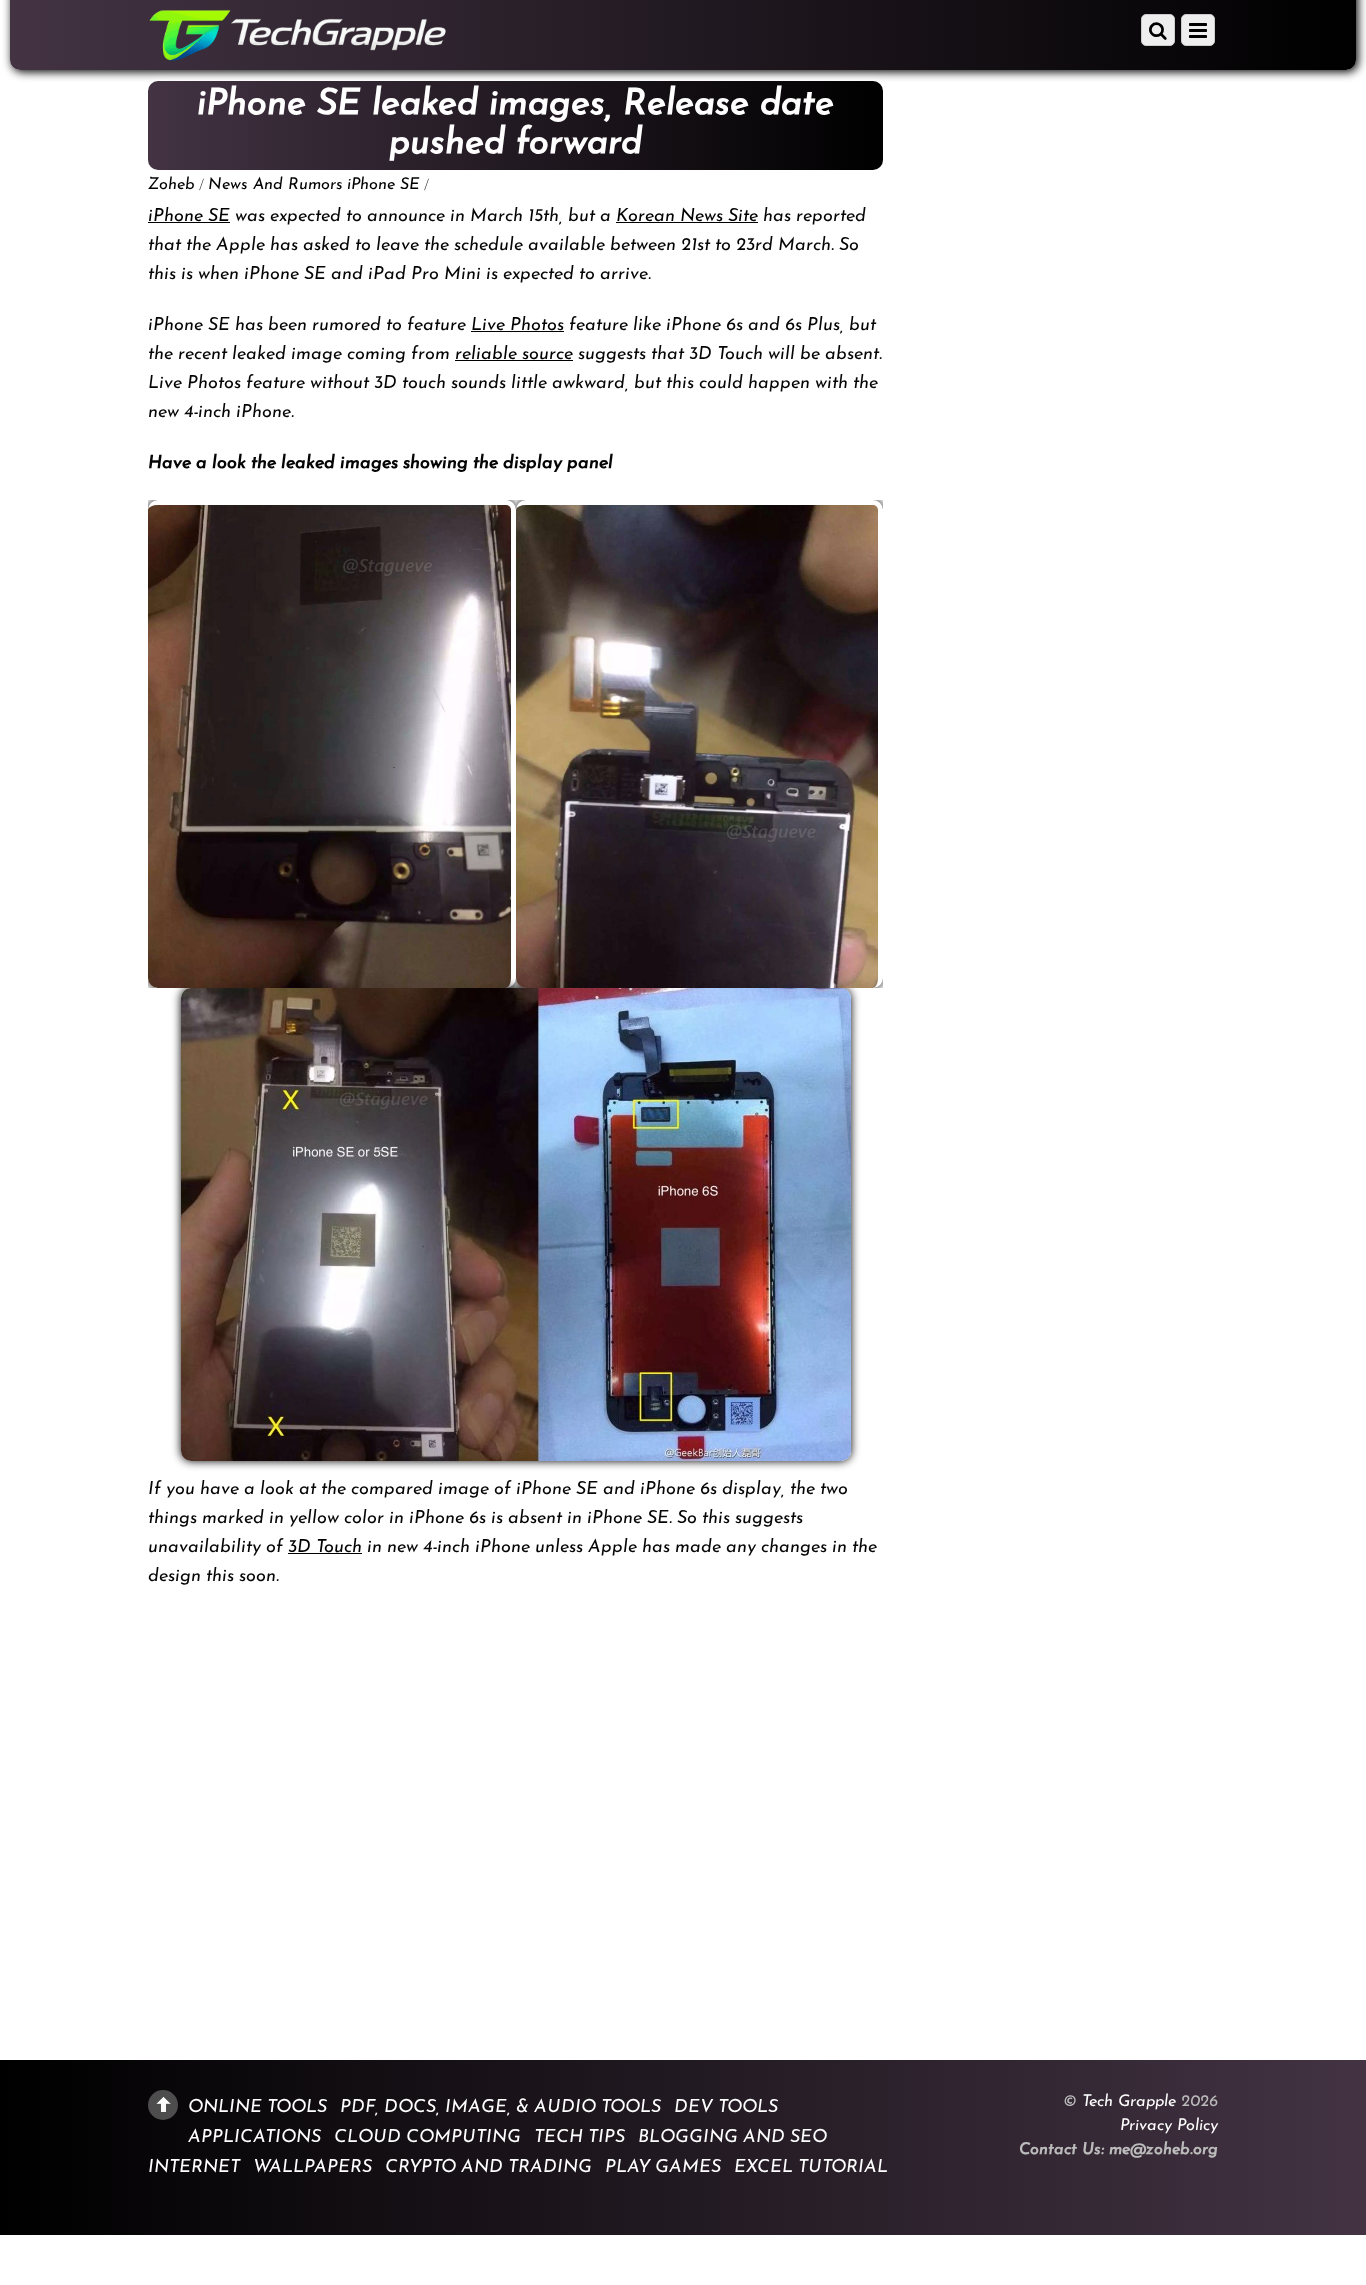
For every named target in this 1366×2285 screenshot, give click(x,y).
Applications (254, 2137)
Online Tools (257, 2107)
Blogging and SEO (732, 2137)
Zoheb (171, 185)
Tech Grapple (1129, 2102)
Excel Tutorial (811, 2168)
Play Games (663, 2168)
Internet (194, 2168)
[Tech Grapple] (298, 53)
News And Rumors (275, 185)
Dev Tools (726, 2107)
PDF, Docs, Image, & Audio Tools (500, 2107)
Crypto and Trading (488, 2168)
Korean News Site (687, 217)
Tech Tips (579, 2137)
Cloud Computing (427, 2137)
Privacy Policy (1169, 2126)
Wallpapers (312, 2168)
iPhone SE (383, 185)
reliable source (514, 355)
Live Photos (517, 326)
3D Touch (325, 1548)
